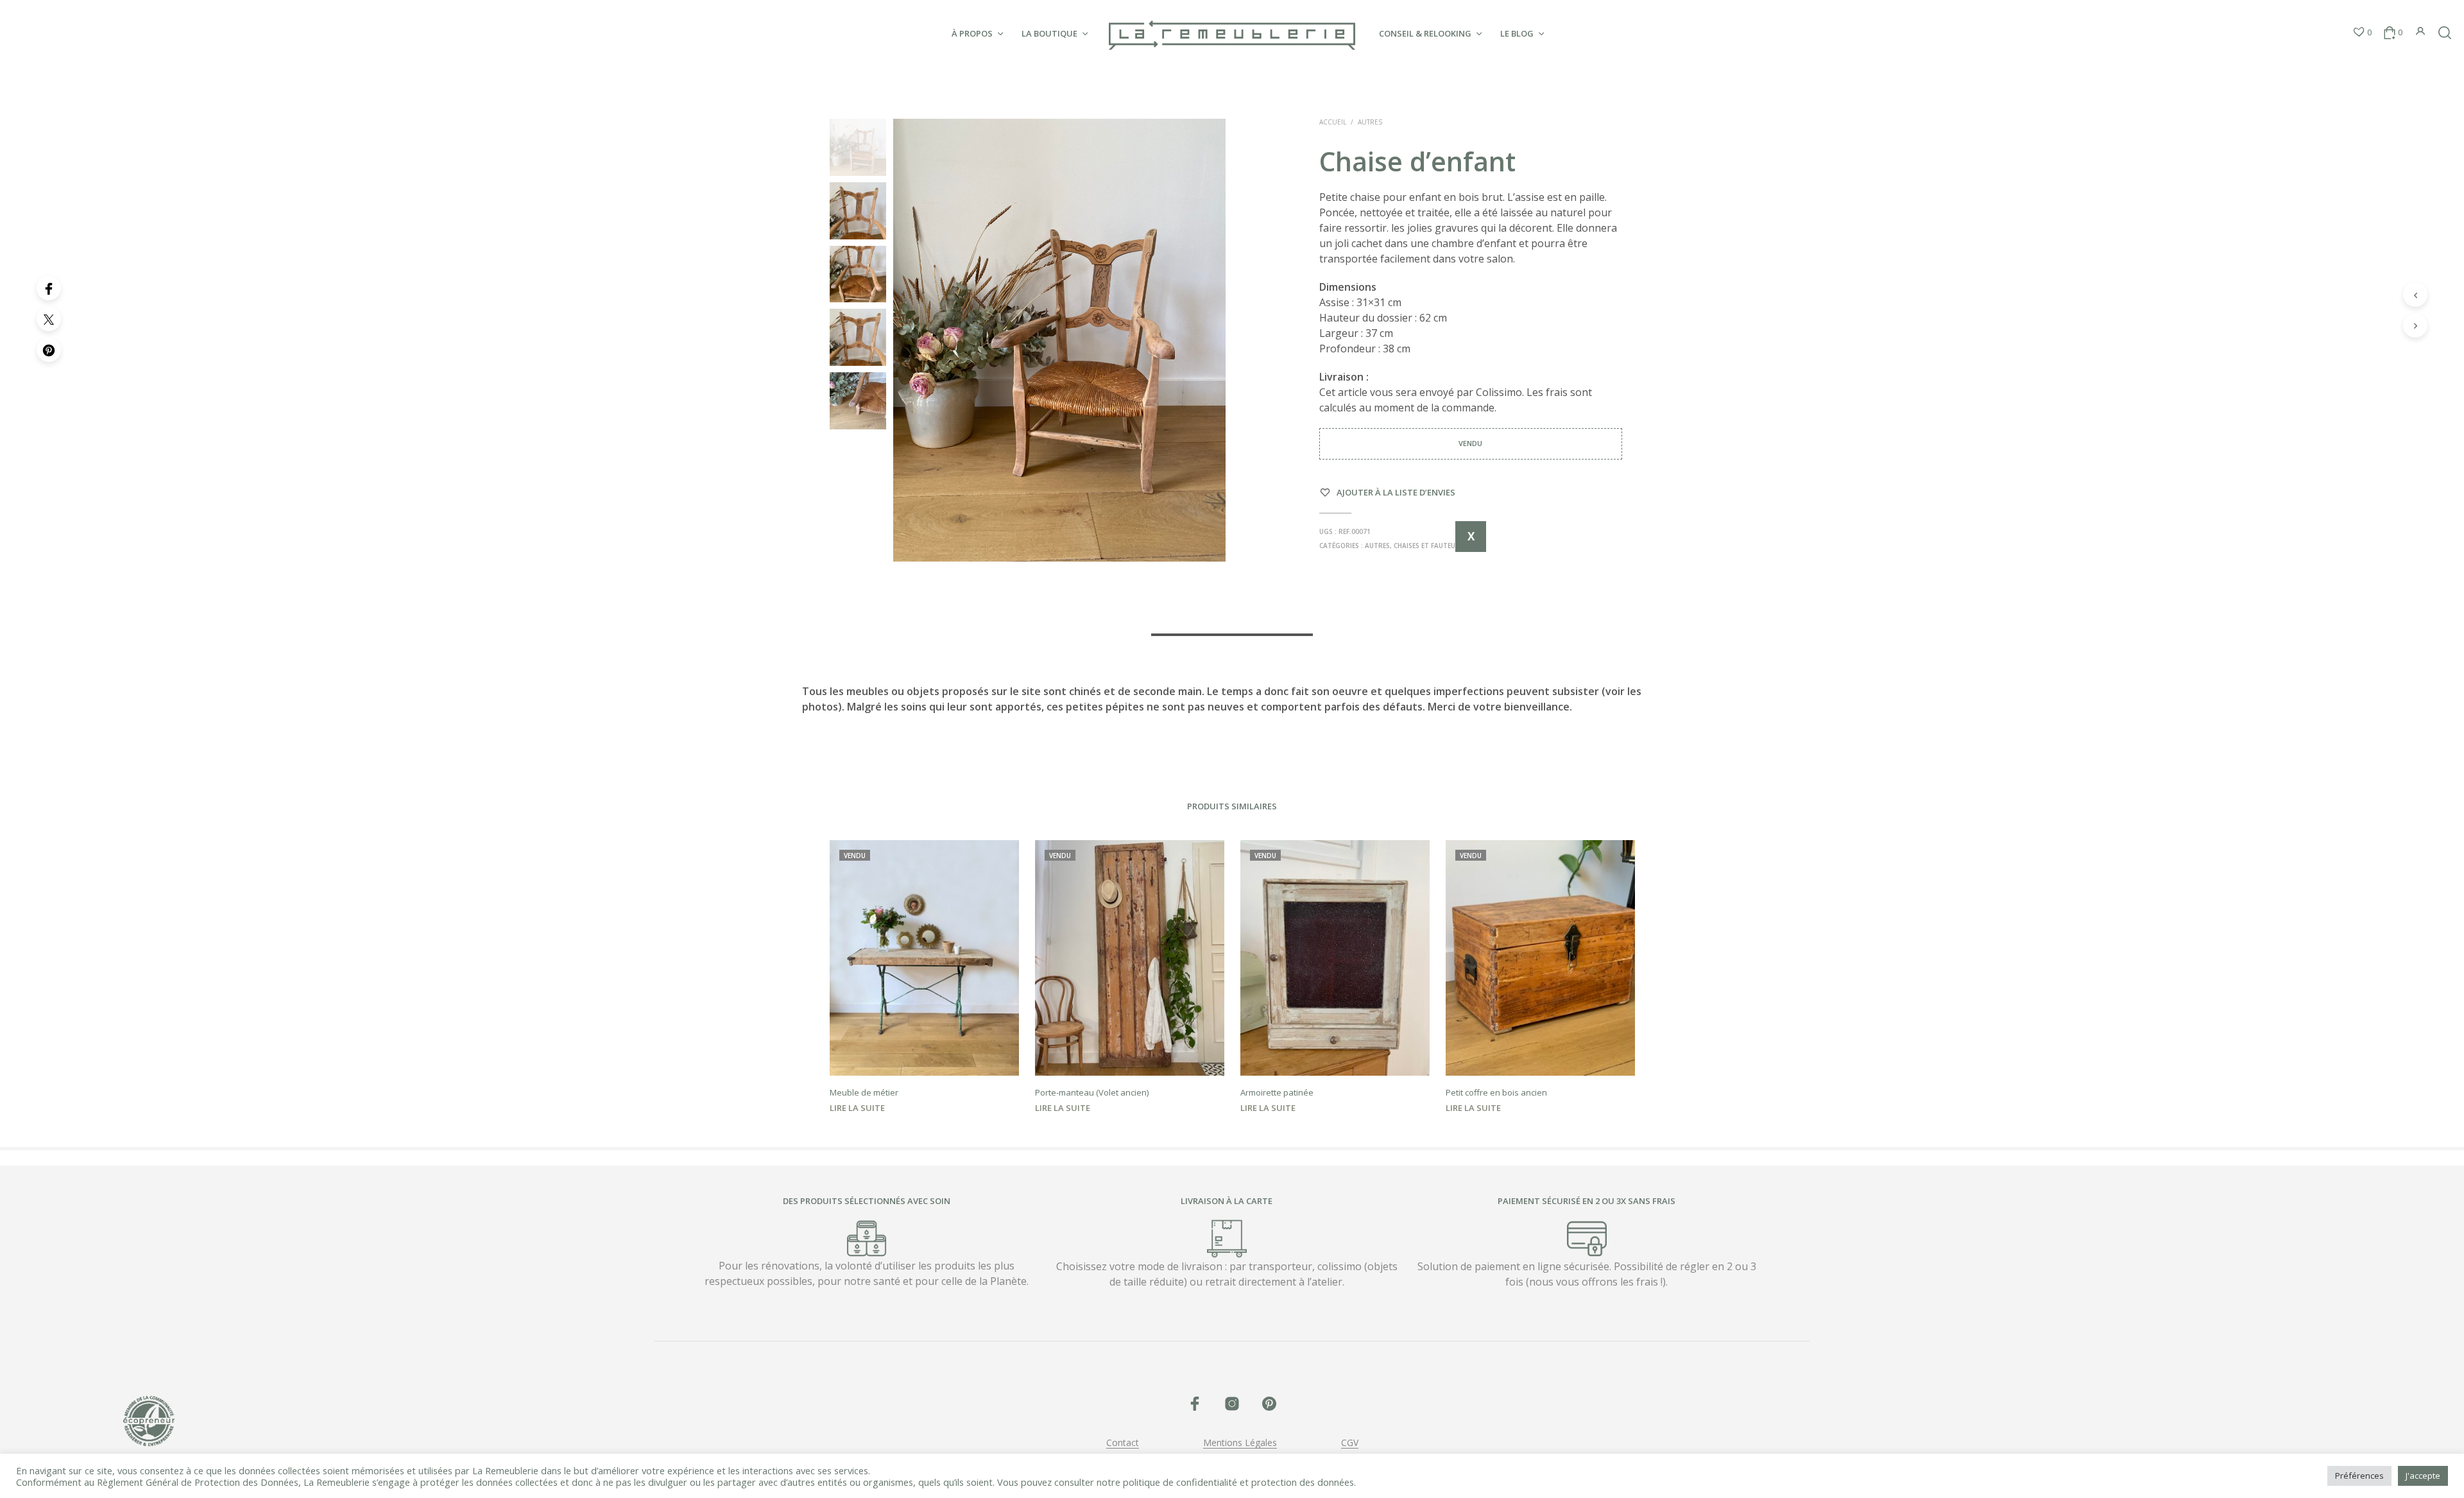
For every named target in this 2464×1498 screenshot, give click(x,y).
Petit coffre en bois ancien (1496, 1092)
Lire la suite (857, 1108)
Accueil (1333, 122)
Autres (1370, 122)
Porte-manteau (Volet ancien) (1092, 1092)
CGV (1350, 1443)
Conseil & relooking (1425, 33)
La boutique (1049, 33)
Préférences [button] (2359, 1476)
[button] (2362, 33)
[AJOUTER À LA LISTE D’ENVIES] (924, 1057)
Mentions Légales (1240, 1443)
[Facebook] (49, 288)
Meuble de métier (864, 1092)
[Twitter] (49, 319)
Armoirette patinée (1277, 1092)
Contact (1123, 1443)
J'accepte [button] (2423, 1476)
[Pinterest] (49, 350)
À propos (972, 33)
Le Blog (1517, 33)
